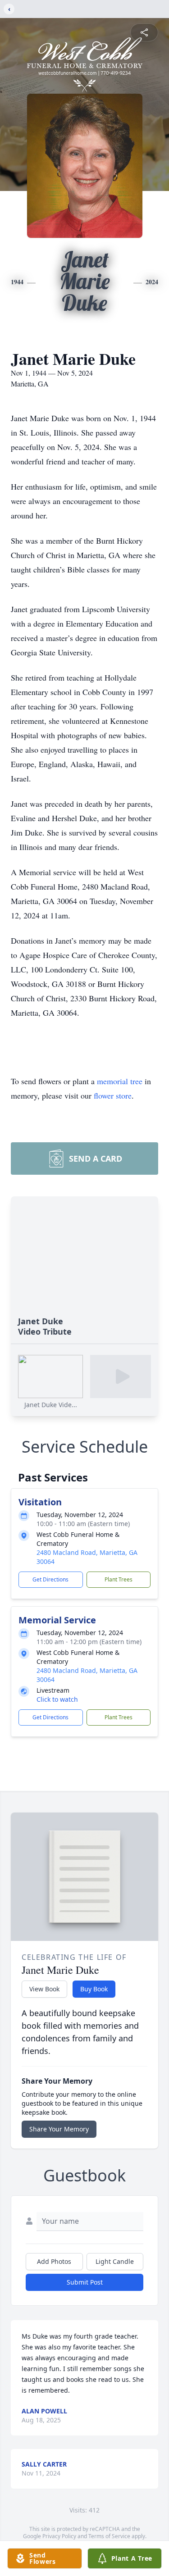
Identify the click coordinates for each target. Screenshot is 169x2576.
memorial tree (120, 1081)
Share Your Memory (59, 2129)
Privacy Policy (59, 2536)
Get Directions (50, 1579)
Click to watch (57, 1699)
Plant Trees (119, 1579)
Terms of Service (109, 2536)
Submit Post (85, 2282)
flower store (113, 1095)
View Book (44, 1989)
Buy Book (94, 1989)
